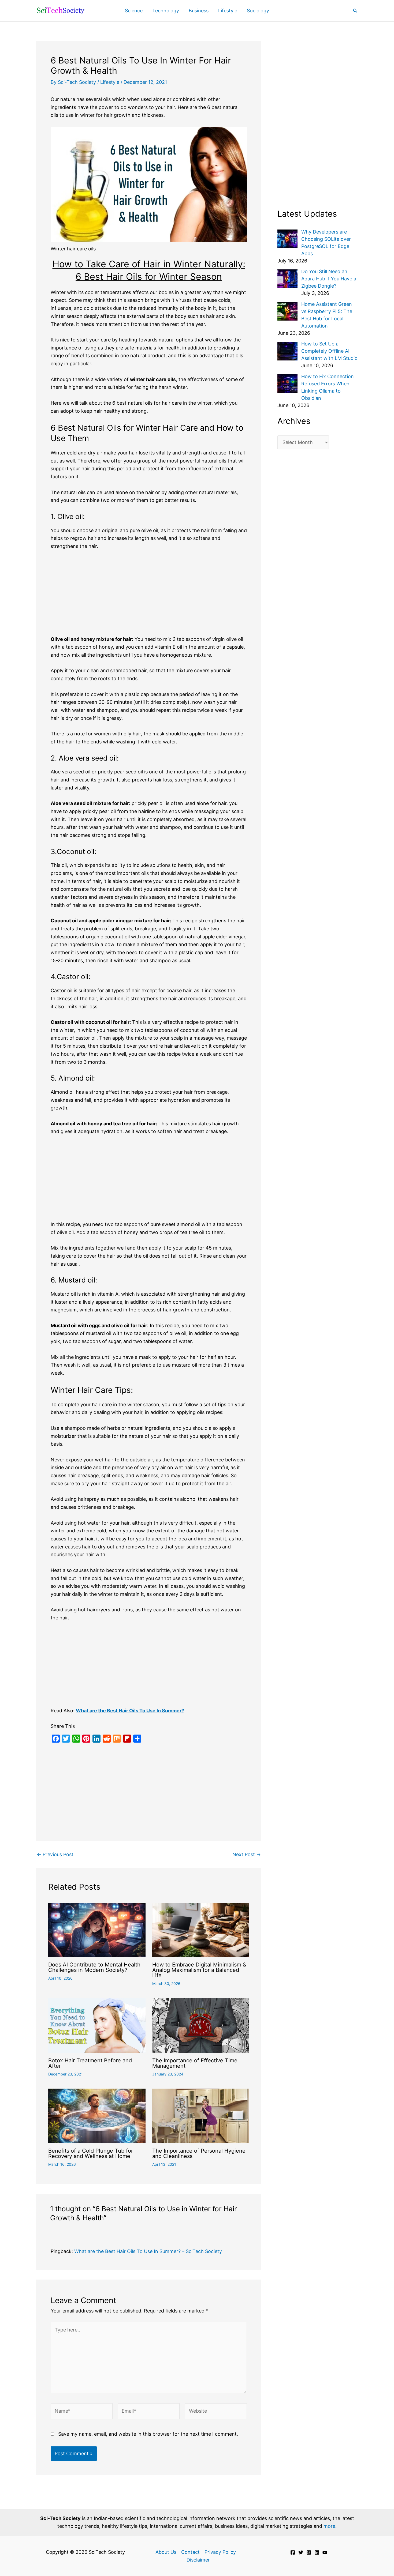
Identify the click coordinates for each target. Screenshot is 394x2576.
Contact (190, 2552)
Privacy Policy (220, 2552)
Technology (166, 11)
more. (330, 2526)
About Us (166, 2552)
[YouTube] (325, 2552)
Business (199, 11)
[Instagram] (309, 2552)
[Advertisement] (149, 596)
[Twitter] (301, 2552)
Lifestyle (228, 11)
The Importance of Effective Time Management (195, 2063)
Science (134, 11)
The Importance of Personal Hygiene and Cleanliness (199, 2153)
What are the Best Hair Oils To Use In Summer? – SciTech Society (148, 2251)
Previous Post (55, 1855)
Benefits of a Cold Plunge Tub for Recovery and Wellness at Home (91, 2153)
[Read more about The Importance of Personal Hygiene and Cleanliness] (201, 2116)
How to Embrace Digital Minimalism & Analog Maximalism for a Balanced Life (199, 1970)
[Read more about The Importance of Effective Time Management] (201, 2025)
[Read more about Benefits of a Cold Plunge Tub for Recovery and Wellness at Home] (97, 2116)
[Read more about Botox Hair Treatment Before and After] (97, 2025)
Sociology (258, 11)
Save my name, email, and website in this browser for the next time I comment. (148, 2434)
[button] (355, 11)
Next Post (247, 1855)
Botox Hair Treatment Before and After (90, 2063)
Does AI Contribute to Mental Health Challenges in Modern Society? (94, 1967)
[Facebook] (293, 2552)
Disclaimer (198, 2560)
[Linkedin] (317, 2552)
